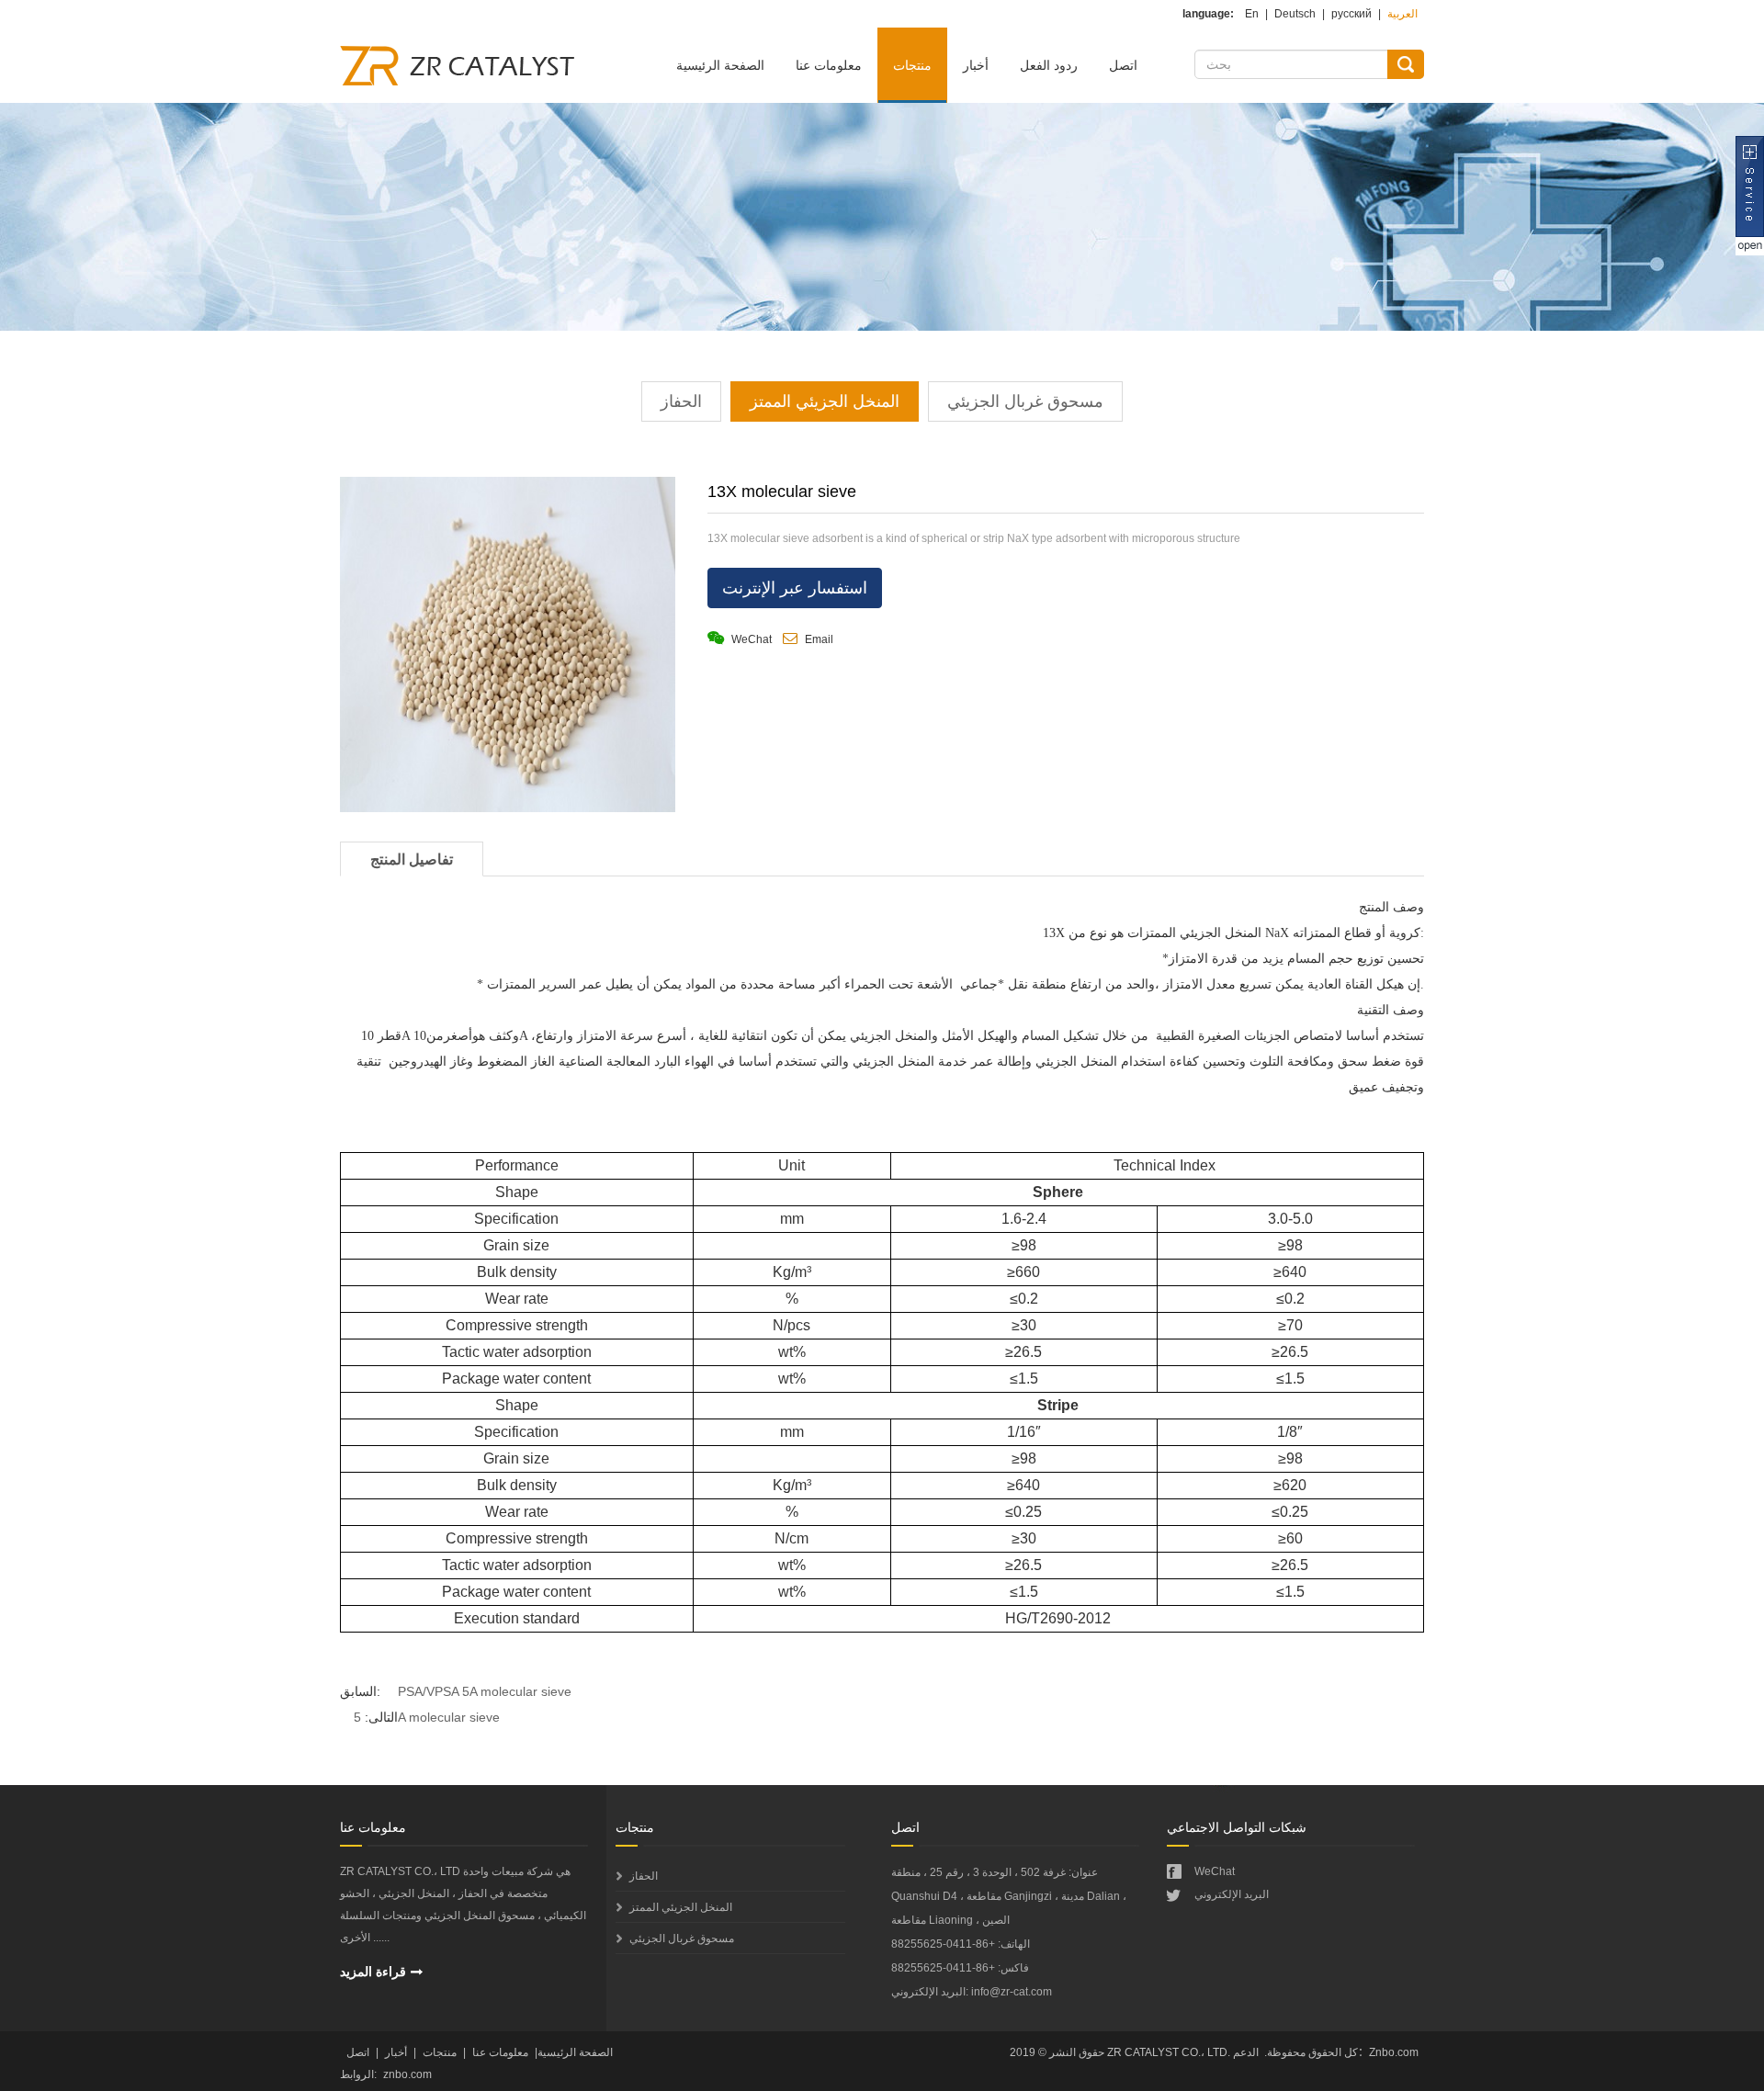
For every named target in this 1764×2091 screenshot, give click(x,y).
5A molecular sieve (427, 1717)
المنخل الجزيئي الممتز (825, 401)
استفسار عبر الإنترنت (795, 588)
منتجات (912, 65)
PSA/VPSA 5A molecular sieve (485, 1691)
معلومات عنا (829, 65)
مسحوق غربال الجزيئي (1025, 401)
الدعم (1246, 2052)
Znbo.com (1394, 2052)
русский (1351, 14)
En (1252, 14)
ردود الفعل (1049, 65)
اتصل (1123, 65)
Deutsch (1295, 14)
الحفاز (681, 401)
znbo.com (407, 2074)
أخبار (976, 65)
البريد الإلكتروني (1232, 1894)
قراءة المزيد (373, 1972)
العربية (1402, 14)
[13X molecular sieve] (508, 649)
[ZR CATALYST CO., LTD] (464, 75)
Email (818, 639)
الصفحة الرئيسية (720, 65)
